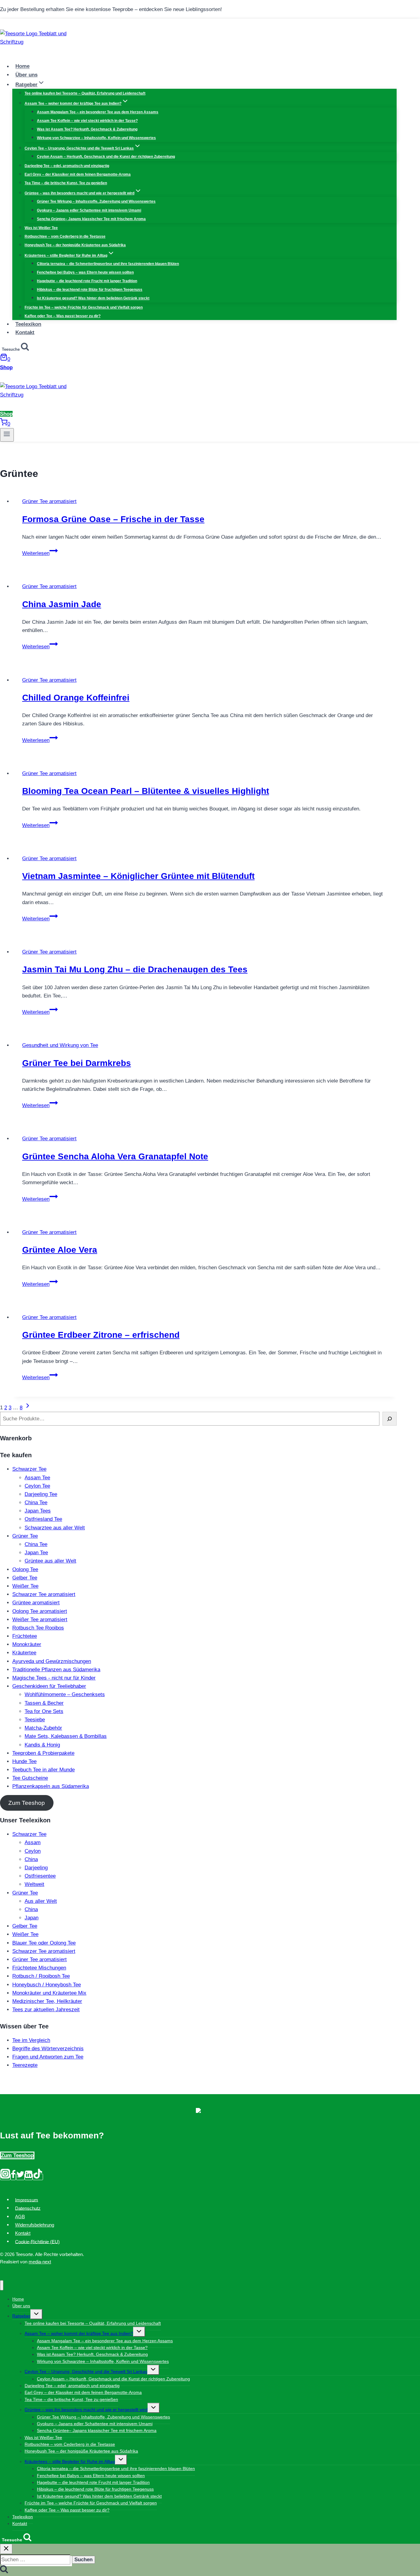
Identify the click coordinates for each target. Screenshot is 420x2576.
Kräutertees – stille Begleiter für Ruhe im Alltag (70, 2461)
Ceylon (33, 1851)
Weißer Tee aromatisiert (40, 1620)
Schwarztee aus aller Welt (55, 1528)
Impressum (27, 2200)
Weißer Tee (25, 1586)
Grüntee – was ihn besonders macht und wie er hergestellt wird (86, 2410)
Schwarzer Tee (29, 1469)
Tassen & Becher (44, 1703)
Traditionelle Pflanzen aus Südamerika (56, 1670)
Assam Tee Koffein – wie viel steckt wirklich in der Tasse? (87, 121)
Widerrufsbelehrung (35, 2225)
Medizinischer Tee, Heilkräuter (47, 2001)
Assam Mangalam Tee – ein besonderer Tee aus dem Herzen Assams (98, 112)
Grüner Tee (25, 1536)
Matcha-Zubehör (43, 1728)
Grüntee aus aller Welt (50, 1561)
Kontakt (25, 332)
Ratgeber (21, 2316)
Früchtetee (25, 1636)
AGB (20, 2217)
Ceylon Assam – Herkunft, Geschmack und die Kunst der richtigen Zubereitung (106, 157)
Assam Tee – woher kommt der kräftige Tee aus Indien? (79, 2333)
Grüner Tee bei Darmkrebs (77, 1063)
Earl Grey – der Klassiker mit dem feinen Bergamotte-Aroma (78, 174)
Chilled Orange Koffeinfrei (76, 698)
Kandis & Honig (42, 1745)
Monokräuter (27, 1644)
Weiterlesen (40, 553)
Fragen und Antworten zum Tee (48, 2057)
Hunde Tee (24, 1761)
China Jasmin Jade (62, 604)
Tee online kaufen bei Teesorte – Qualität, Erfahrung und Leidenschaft (85, 93)
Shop (6, 367)
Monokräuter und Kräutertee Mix (49, 1993)
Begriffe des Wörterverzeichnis (48, 2049)
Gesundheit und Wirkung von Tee (60, 1045)
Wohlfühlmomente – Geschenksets (65, 1694)
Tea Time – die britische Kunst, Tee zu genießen (66, 183)
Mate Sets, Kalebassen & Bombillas (66, 1736)
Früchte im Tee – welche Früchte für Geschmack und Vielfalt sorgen (84, 307)
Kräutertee (24, 1653)
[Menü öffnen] (7, 435)
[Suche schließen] (6, 2549)
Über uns (26, 75)
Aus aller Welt (41, 1901)
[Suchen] (390, 1419)
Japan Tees (38, 1511)
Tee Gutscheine (30, 1778)
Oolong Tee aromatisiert (40, 1611)
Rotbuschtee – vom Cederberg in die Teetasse (65, 236)
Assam (33, 1842)
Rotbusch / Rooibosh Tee (41, 1976)
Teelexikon (28, 324)
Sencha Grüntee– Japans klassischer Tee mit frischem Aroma (91, 219)
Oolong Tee (25, 1569)
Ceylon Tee (37, 1486)
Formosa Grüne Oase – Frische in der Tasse (113, 519)
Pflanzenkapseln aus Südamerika (51, 1786)
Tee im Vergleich (31, 2040)
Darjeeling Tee (41, 1494)
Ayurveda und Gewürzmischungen (52, 1661)
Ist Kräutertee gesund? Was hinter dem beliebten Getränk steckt (93, 298)
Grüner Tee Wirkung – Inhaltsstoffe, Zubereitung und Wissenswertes (96, 201)
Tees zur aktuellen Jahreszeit (46, 2010)
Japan (32, 1918)
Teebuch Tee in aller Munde (44, 1770)
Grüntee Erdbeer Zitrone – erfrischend (101, 1335)
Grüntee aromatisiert (36, 1603)
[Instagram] (5, 2177)
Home (22, 66)
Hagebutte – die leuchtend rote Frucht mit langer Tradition (87, 281)
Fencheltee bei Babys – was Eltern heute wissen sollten (85, 272)
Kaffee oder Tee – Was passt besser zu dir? (63, 316)
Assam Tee (37, 1478)
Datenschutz (28, 2208)
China (31, 1859)
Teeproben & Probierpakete (43, 1753)
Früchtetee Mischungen (39, 1968)
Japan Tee (36, 1553)
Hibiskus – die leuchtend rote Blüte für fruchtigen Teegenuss (90, 290)
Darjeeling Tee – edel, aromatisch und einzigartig (67, 166)
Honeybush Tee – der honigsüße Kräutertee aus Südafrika (75, 245)
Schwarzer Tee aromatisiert (44, 1594)
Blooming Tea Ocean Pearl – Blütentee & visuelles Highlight (146, 791)
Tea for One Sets (44, 1711)
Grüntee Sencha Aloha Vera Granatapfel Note (115, 1156)
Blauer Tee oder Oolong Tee (44, 1943)
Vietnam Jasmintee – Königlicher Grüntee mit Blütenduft (138, 876)
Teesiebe (35, 1720)
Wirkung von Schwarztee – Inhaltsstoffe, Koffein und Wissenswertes (96, 138)
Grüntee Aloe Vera (60, 1250)
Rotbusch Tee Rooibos (38, 1628)
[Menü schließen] (2, 2285)
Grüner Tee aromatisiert (49, 501)
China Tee (36, 1503)
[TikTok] (38, 2177)
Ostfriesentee (40, 1876)
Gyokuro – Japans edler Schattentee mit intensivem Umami (89, 210)
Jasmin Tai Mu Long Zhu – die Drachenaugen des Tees (135, 969)
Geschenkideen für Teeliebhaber (49, 1686)
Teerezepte (25, 2065)
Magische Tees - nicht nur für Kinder (54, 1678)
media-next (40, 2262)
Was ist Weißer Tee (41, 228)
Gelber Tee (25, 1578)
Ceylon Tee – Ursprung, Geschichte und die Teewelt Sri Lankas (86, 2371)
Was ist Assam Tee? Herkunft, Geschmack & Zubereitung (87, 129)
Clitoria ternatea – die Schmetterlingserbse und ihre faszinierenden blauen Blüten (108, 264)
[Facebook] (13, 2177)
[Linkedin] (29, 2177)
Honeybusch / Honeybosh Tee (47, 1985)
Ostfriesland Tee (43, 1519)
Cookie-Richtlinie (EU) (37, 2241)
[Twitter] (20, 2177)
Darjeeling (36, 1868)
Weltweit (34, 1884)
